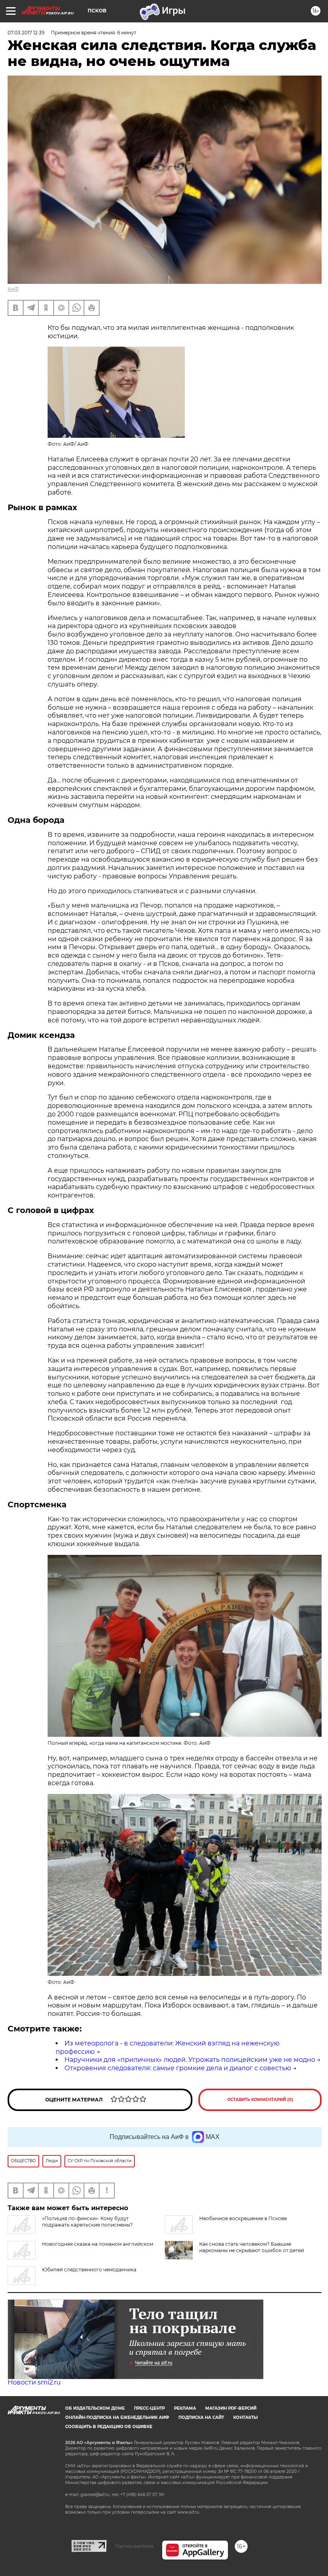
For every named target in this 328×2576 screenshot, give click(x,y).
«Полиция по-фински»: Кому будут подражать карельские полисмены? (87, 2222)
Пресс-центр (149, 2408)
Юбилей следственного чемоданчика (89, 2270)
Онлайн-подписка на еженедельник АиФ (117, 2417)
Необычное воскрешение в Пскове (243, 2218)
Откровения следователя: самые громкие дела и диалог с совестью (178, 2068)
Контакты (245, 2417)
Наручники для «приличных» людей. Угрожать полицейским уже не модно (190, 2060)
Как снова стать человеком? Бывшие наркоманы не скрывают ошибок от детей (252, 2247)
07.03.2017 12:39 (26, 33)
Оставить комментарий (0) (260, 2100)
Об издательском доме (95, 2408)
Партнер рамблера (134, 2546)
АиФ (13, 289)
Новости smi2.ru (34, 2382)
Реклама (185, 2408)
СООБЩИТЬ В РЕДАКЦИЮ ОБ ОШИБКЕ (109, 2427)
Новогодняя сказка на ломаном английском (98, 2244)
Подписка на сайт (201, 2417)
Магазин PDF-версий (231, 2408)
